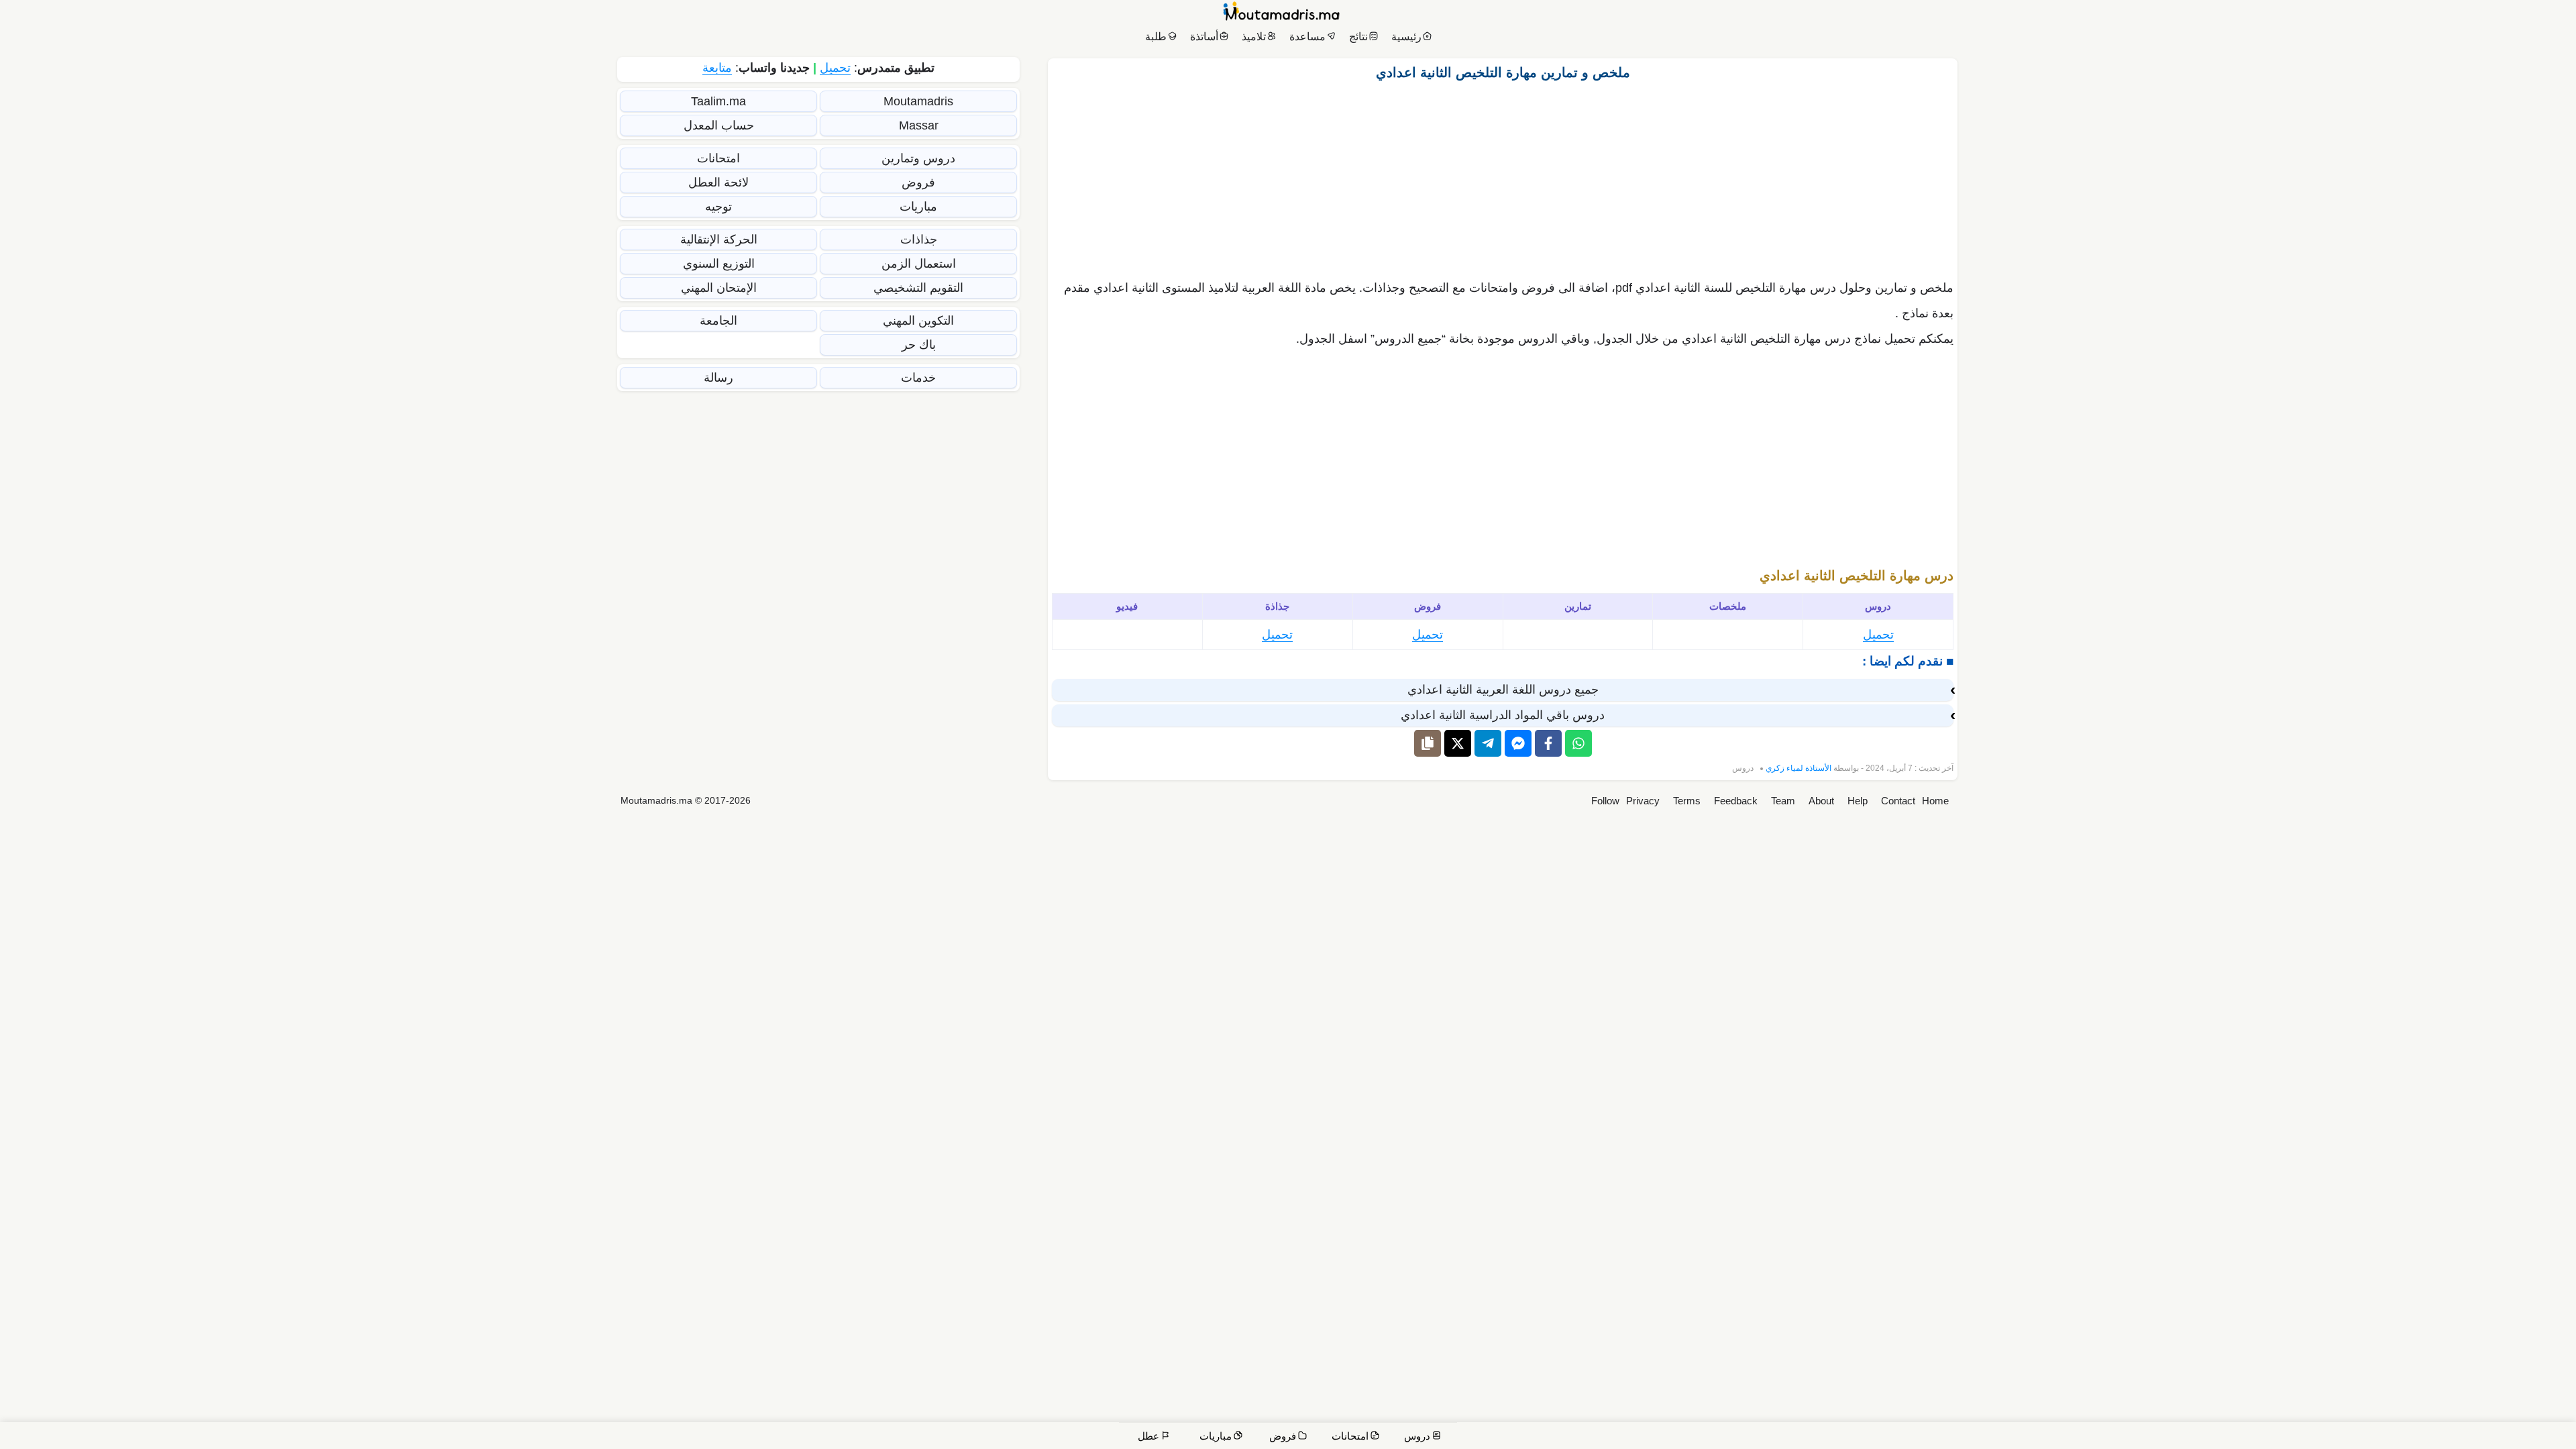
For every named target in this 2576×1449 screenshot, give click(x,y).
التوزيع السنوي (719, 264)
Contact (1898, 801)
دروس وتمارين (918, 158)
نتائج (1358, 37)
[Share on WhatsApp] (1578, 743)
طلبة (1156, 37)
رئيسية (1406, 37)
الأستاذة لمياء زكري (1799, 768)
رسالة (718, 378)
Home (1935, 801)
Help (1858, 801)
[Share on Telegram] (1488, 743)
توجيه (718, 207)
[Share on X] (1458, 743)
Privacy (1643, 801)
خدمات (918, 378)
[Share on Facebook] (1548, 743)
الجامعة (718, 321)
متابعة (717, 68)
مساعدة (1307, 37)
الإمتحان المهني (719, 288)
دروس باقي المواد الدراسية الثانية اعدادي (1503, 715)
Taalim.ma (718, 101)
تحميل (1878, 635)
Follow (1605, 801)
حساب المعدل (719, 125)
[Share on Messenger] (1518, 743)
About (1821, 801)
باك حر (919, 345)
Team (1783, 801)
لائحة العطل (718, 182)
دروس (1743, 768)
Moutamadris (918, 101)
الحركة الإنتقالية (719, 239)
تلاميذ (1254, 37)
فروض (918, 182)
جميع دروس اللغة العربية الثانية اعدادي (1503, 690)
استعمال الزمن (919, 264)
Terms (1687, 801)
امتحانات (718, 158)
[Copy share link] (1428, 743)
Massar (919, 125)
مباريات (918, 207)
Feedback (1736, 801)
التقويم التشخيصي (918, 288)
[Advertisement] (1503, 176)
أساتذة (1204, 37)
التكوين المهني (918, 321)
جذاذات (919, 239)
